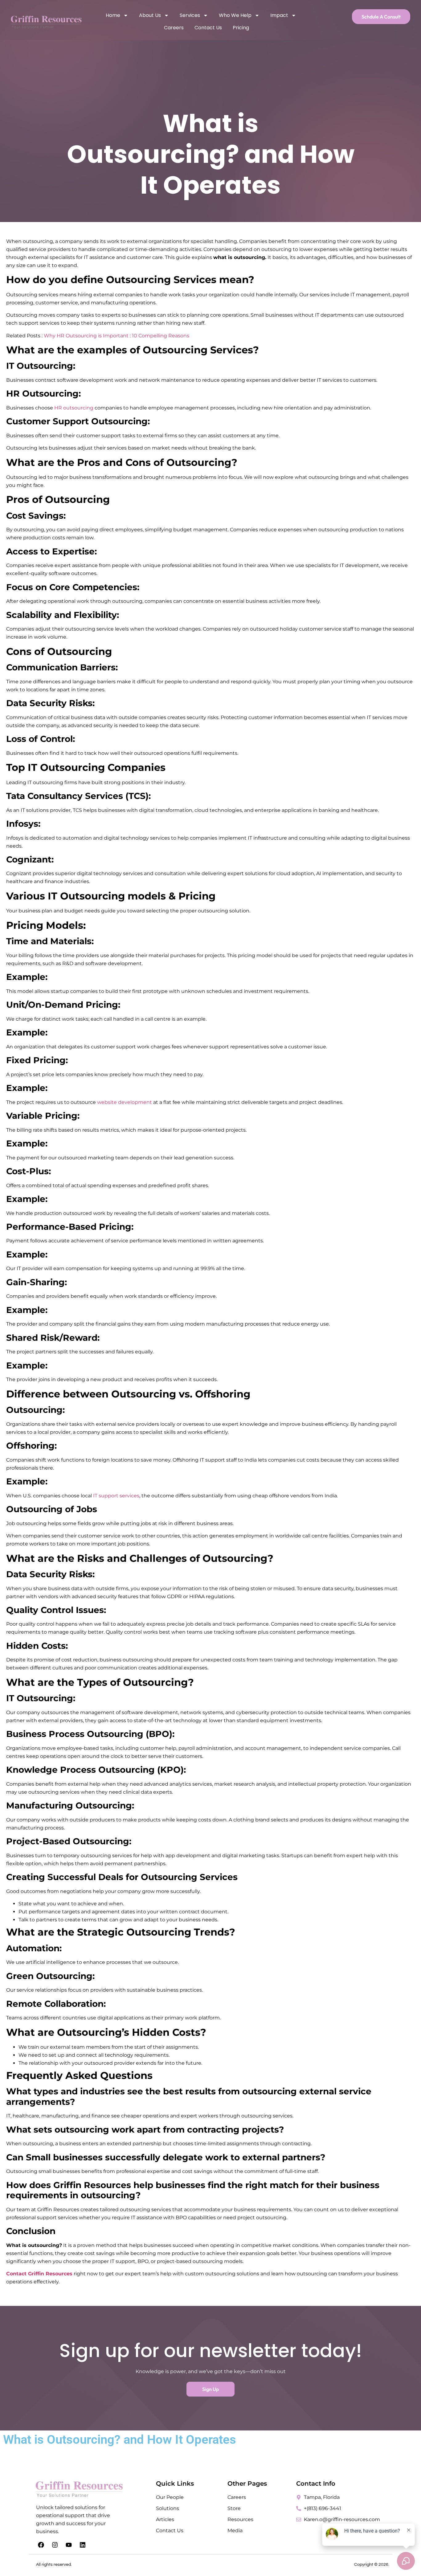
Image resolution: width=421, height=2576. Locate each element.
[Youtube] (69, 2545)
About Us (150, 15)
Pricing (241, 28)
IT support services (116, 1496)
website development (125, 1102)
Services (190, 15)
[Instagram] (55, 2545)
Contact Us (208, 28)
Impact (279, 15)
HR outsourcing (73, 408)
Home (113, 15)
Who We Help (235, 15)
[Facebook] (41, 2545)
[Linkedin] (83, 2545)
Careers (174, 28)
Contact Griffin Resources (39, 2274)
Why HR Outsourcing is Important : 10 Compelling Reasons (116, 336)
